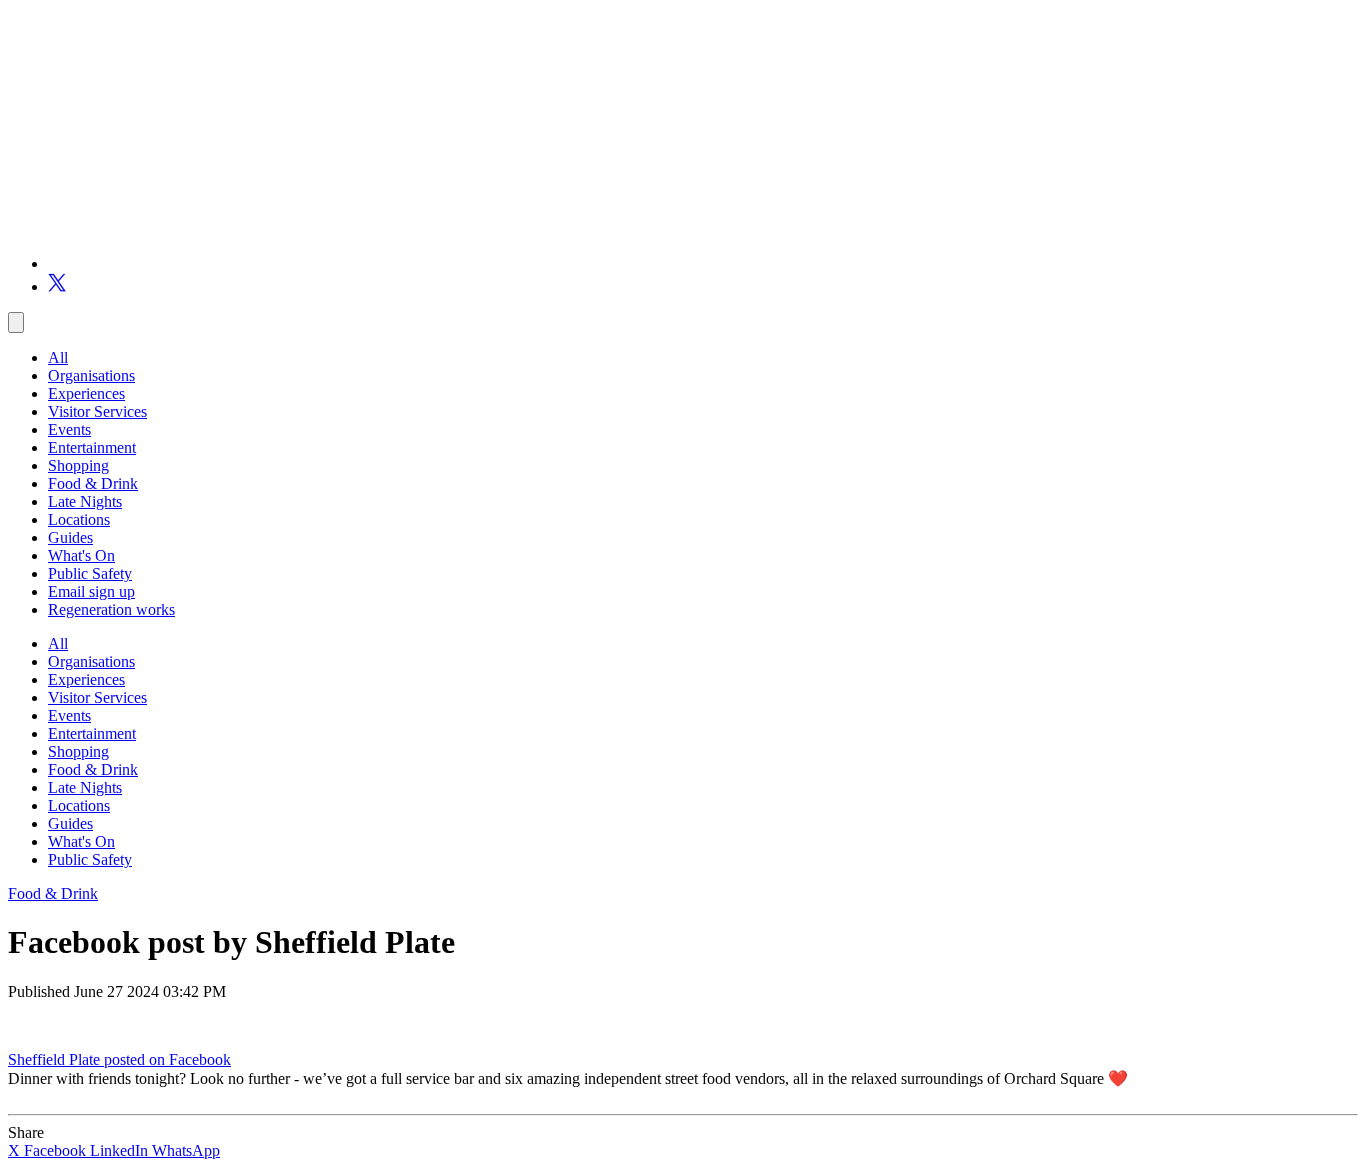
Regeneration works (111, 609)
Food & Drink (93, 483)
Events (69, 429)
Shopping (78, 465)
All (58, 357)
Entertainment (92, 447)
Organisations (91, 375)
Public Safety (90, 573)
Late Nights (85, 501)
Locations (79, 519)
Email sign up (91, 591)
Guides (70, 537)
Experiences (86, 393)
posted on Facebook (167, 1059)
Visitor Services (97, 411)
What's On (81, 555)
